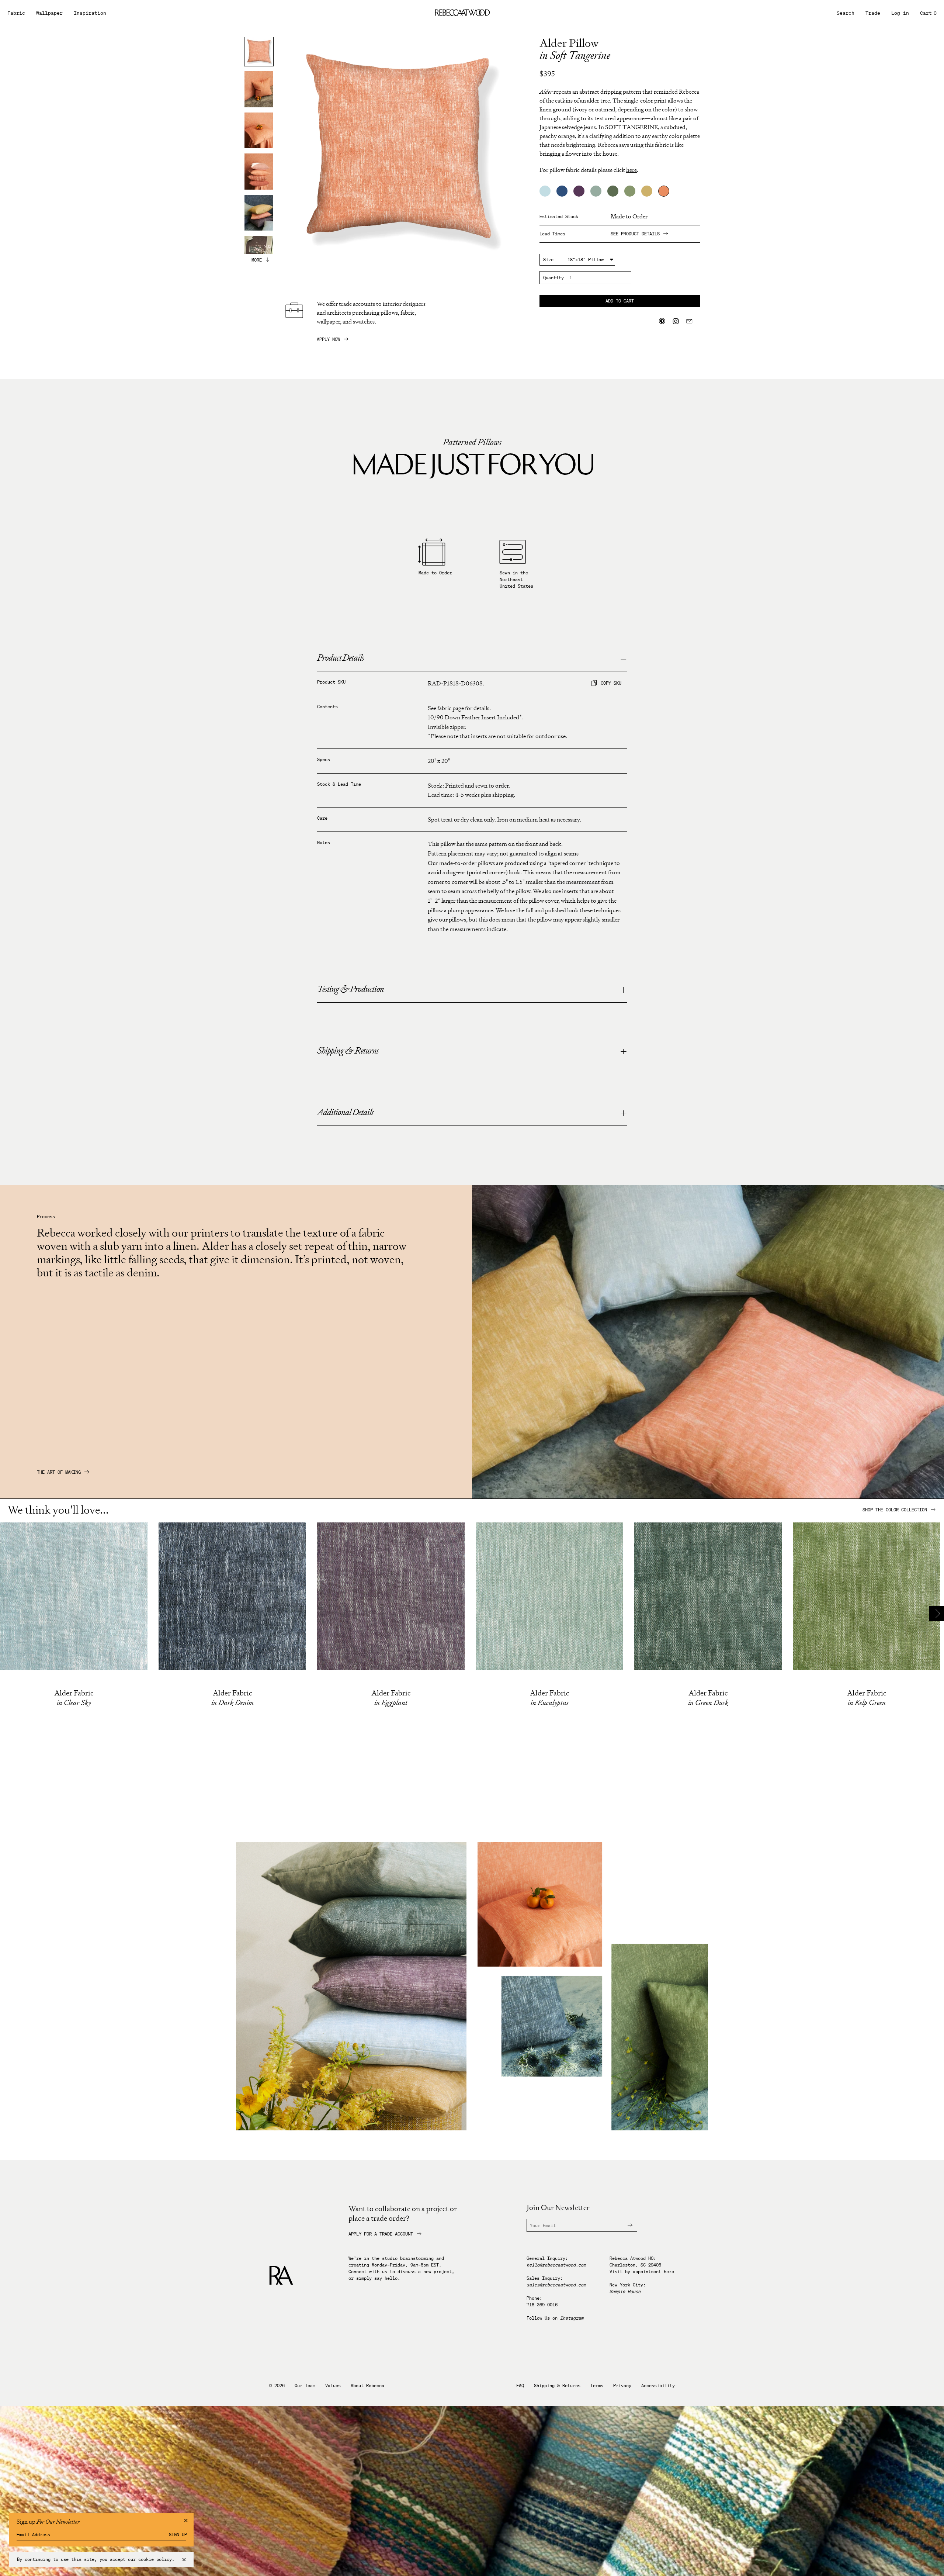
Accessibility (658, 2386)
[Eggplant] (579, 191)
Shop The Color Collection (895, 1510)
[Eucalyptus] (596, 191)
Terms (597, 2386)
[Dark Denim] (562, 191)
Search (846, 13)
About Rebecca (367, 2386)
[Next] (937, 1614)
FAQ (520, 2386)
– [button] (623, 659)
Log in (900, 13)
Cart (928, 13)
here (669, 2271)
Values (333, 2386)
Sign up (178, 2535)
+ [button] (624, 990)
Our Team (305, 2386)
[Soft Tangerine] (664, 191)
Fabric (16, 13)
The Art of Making (59, 1472)
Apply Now (328, 339)
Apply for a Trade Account (381, 2234)
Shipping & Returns (557, 2386)
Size (548, 260)
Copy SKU (611, 683)
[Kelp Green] (630, 191)
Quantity (553, 278)
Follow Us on (555, 2318)
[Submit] (626, 2225)
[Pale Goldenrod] (647, 191)
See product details (635, 234)
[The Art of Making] (708, 1496)
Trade (873, 13)
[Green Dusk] (613, 191)
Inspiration (90, 13)
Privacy (622, 2386)
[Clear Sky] (545, 191)
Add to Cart (620, 301)
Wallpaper (49, 13)
